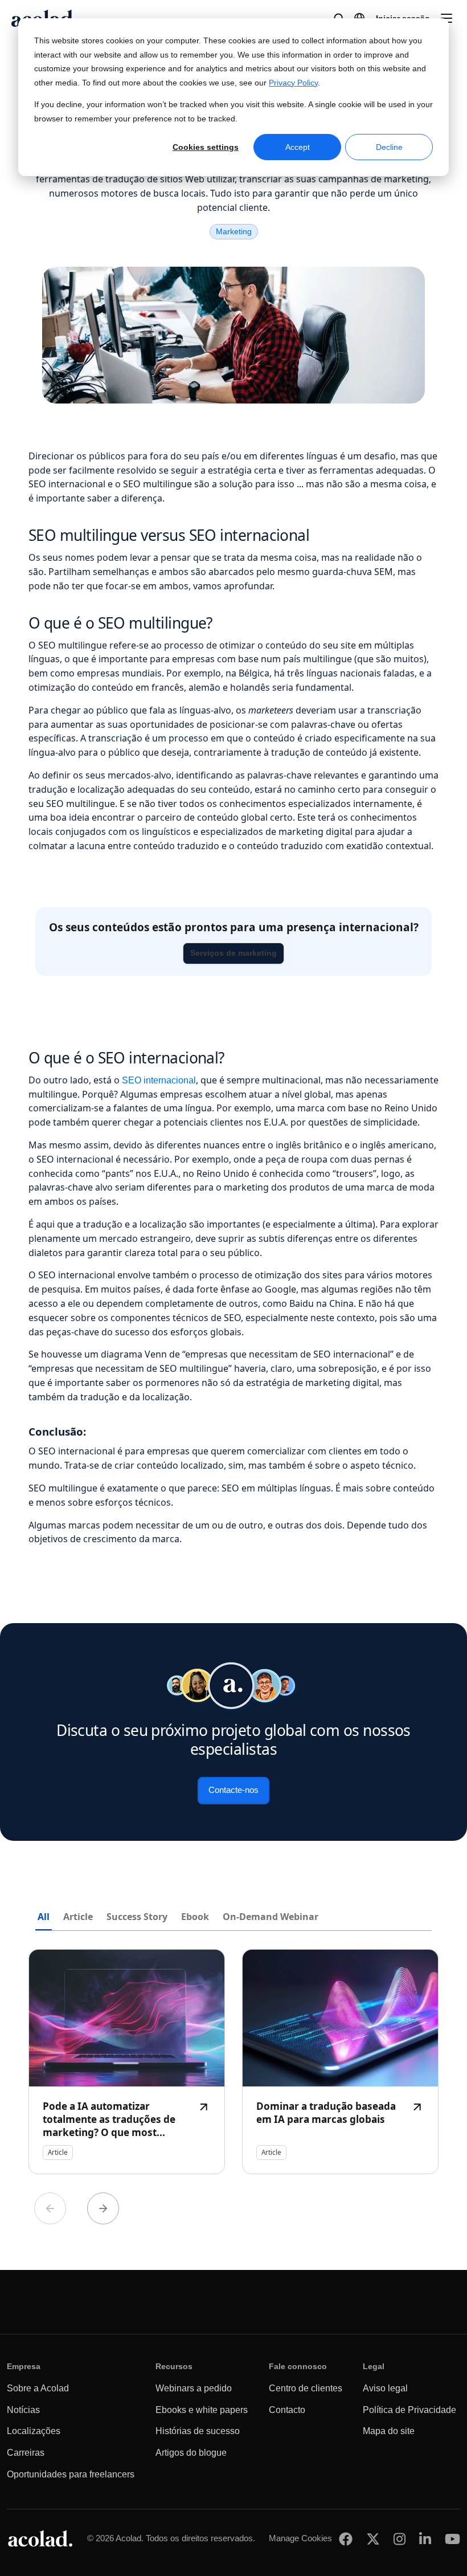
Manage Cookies (300, 2538)
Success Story (137, 1917)
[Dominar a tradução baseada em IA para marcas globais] (340, 2062)
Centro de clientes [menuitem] (306, 2388)
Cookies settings (206, 147)
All (44, 1917)
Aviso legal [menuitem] (385, 2388)
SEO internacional (159, 1080)
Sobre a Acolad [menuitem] (38, 2388)
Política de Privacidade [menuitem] (409, 2410)
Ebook (195, 1917)
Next (103, 2208)
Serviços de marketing (233, 953)
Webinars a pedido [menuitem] (194, 2388)
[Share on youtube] (452, 2539)
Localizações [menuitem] (34, 2431)
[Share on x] (373, 2539)
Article (78, 1917)
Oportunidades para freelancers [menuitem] (71, 2474)
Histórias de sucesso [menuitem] (198, 2431)
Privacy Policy (293, 83)
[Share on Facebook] (346, 2539)
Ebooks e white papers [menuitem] (202, 2410)
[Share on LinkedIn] (425, 2539)
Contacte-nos (233, 1790)
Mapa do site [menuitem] (389, 2431)
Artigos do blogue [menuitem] (191, 2453)
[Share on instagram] (400, 2539)
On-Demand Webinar (271, 1917)
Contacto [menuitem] (287, 2410)
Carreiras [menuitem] (26, 2453)
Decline (389, 147)
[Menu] (446, 18)
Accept (298, 147)
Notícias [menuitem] (23, 2410)
